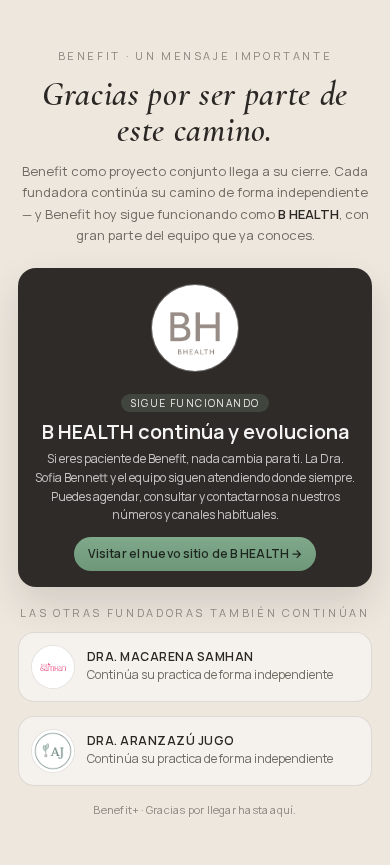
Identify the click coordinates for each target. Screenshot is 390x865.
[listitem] (195, 667)
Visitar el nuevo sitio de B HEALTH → (195, 553)
